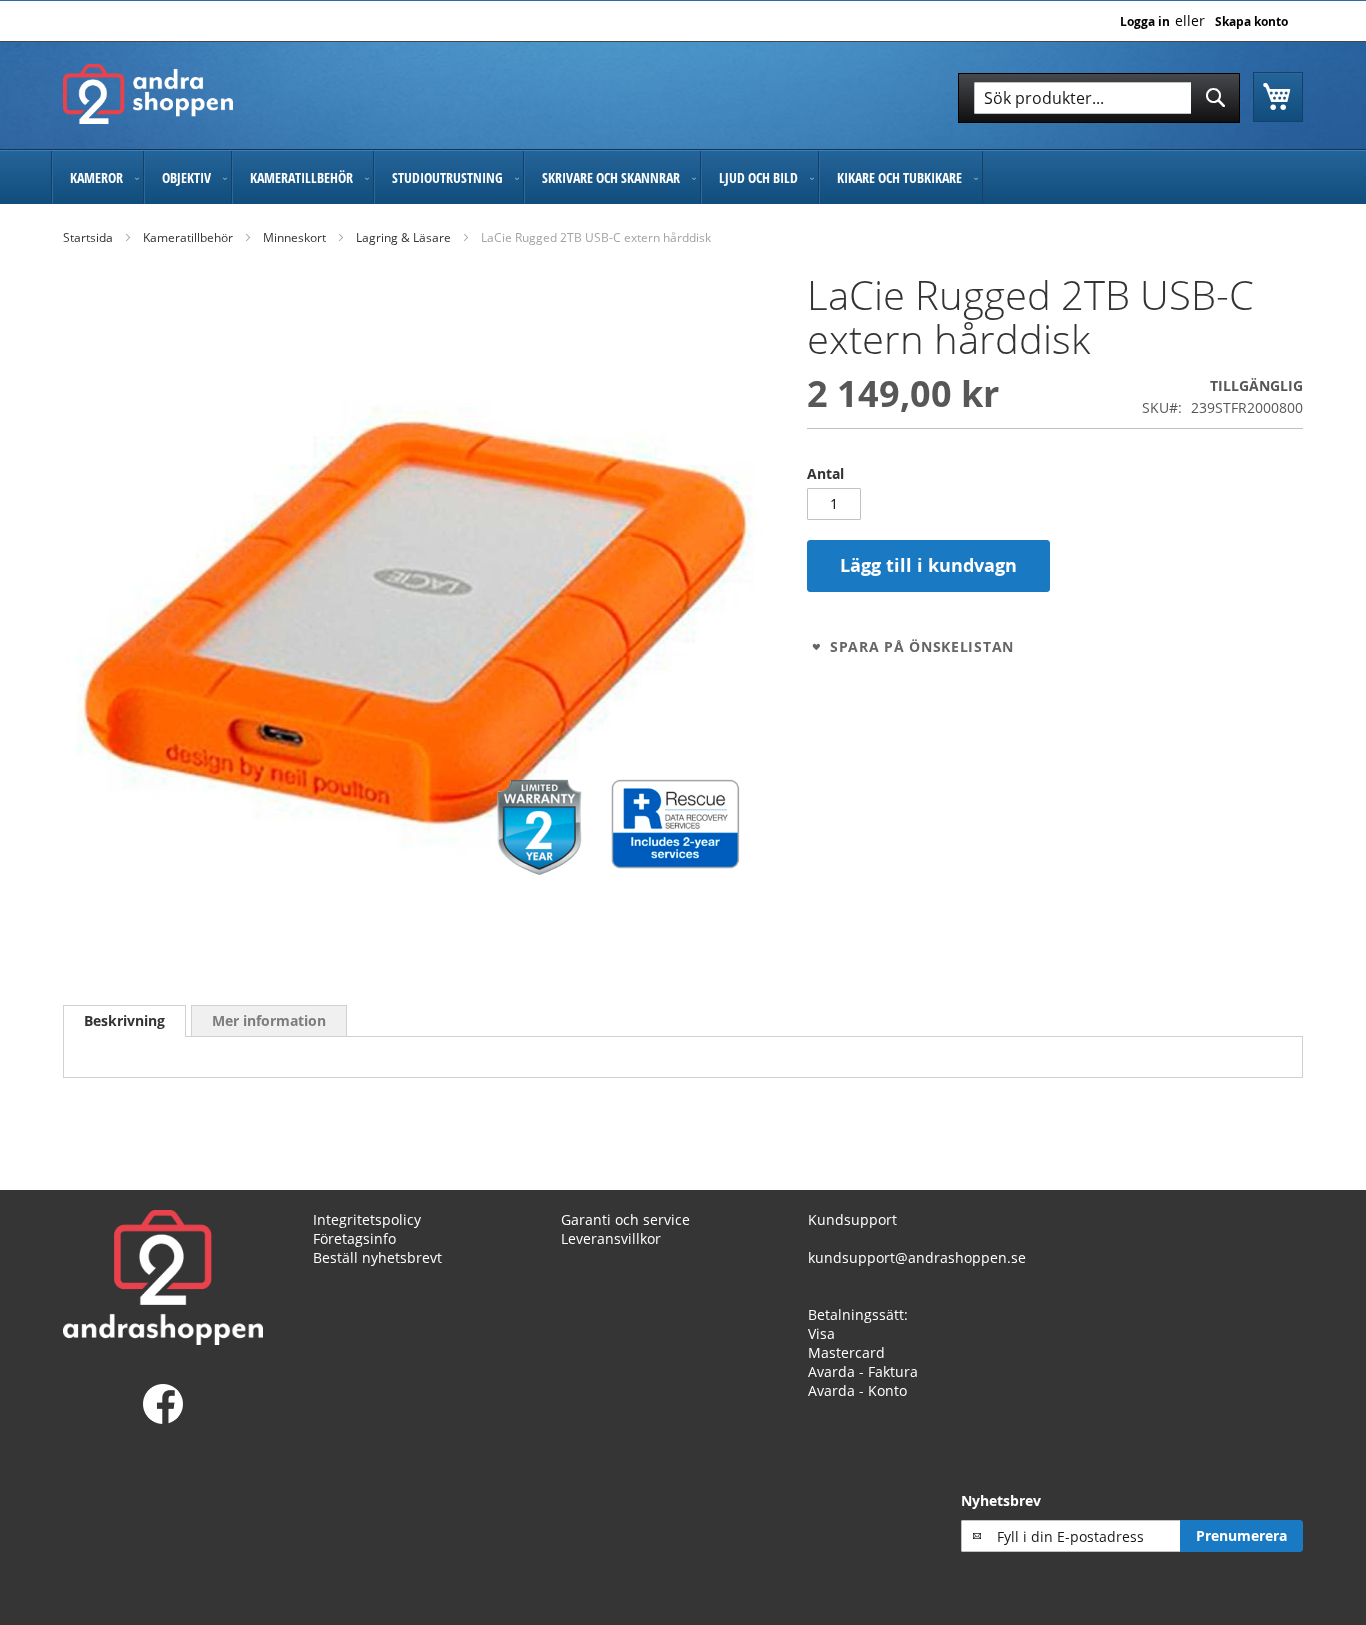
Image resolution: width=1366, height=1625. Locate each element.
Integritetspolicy (367, 1219)
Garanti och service (625, 1219)
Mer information (269, 1020)
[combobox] (1099, 98)
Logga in (1145, 22)
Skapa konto (1251, 22)
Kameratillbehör (188, 237)
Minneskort (294, 237)
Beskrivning (124, 1020)
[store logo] (148, 94)
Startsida (88, 237)
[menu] (683, 177)
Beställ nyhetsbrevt (377, 1257)
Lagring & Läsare (403, 237)
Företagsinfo (354, 1238)
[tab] (124, 1021)
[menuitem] (97, 177)
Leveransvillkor (611, 1238)
